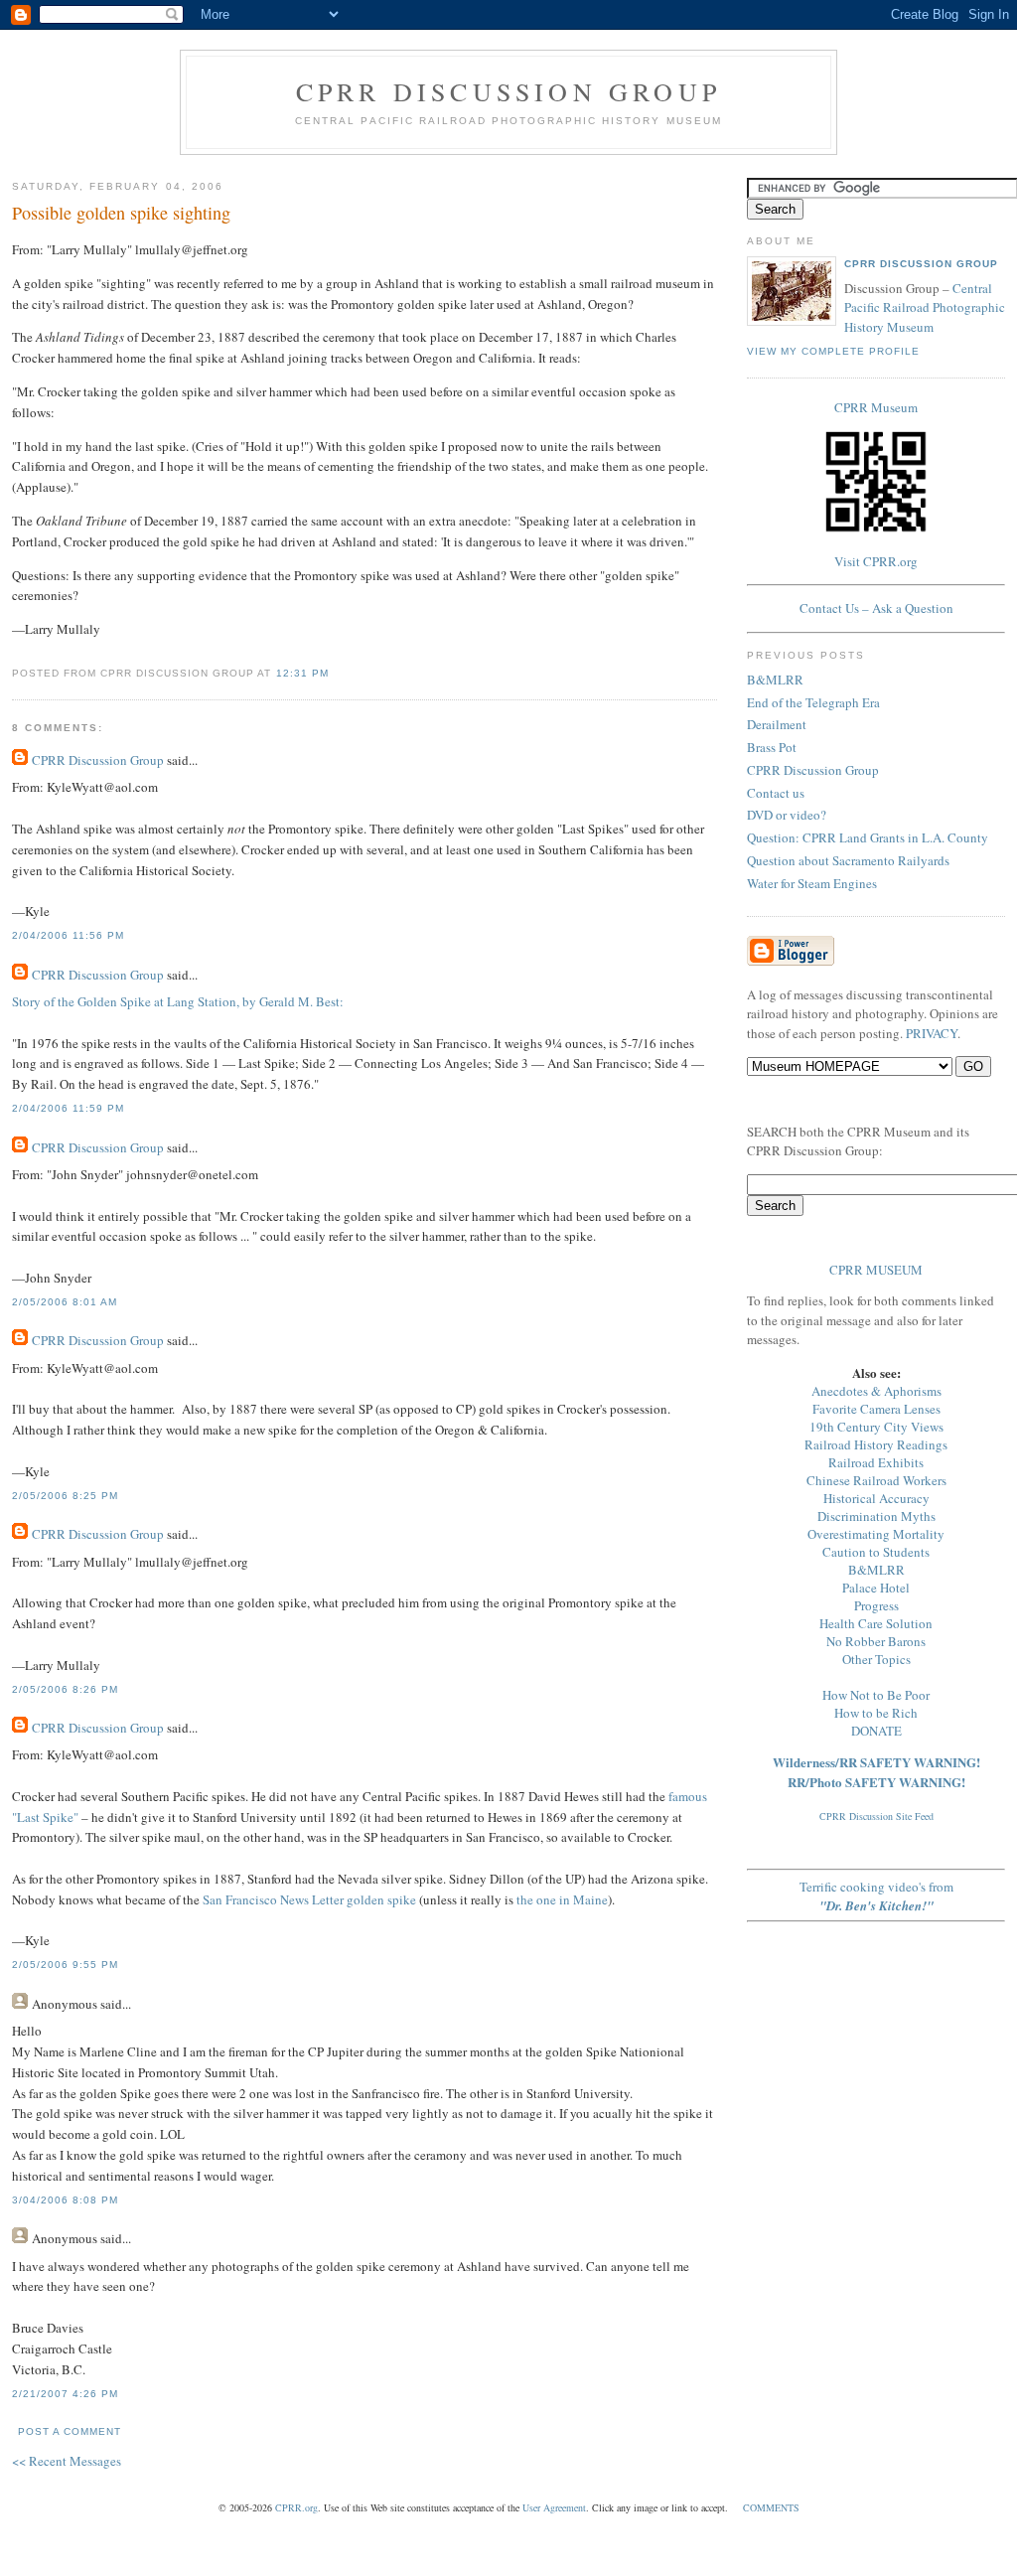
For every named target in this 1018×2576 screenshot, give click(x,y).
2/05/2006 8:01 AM (65, 1302)
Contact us (776, 793)
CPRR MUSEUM (876, 1270)
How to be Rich (876, 1713)
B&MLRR (775, 680)
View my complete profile (833, 351)
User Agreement (554, 2507)
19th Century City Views (876, 1427)
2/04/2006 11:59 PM (68, 1108)
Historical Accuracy (876, 1498)
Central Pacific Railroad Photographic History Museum (925, 307)
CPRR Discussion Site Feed (876, 1816)
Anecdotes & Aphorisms (876, 1391)
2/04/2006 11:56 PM (68, 935)
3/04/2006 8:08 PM (65, 2200)
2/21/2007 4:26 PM (65, 2394)
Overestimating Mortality (876, 1534)
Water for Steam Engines (812, 883)
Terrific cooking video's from (876, 1896)
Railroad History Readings (876, 1444)
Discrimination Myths (876, 1516)
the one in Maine (562, 1899)
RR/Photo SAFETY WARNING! (876, 1782)
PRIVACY (932, 1033)
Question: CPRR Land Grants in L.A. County (868, 837)
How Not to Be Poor (876, 1695)
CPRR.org (296, 2507)
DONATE (876, 1731)
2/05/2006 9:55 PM (65, 1965)
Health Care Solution (876, 1623)
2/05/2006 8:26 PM (65, 1689)
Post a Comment (70, 2431)
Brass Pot (772, 747)
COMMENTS (771, 2507)
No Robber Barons (876, 1641)
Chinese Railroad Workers (876, 1480)
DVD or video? (787, 815)
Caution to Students (876, 1552)
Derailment (777, 724)
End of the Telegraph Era (813, 702)
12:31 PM (302, 673)
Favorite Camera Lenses (876, 1409)
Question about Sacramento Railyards (848, 860)
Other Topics (876, 1659)
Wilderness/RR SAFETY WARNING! (876, 1762)
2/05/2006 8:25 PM (65, 1496)
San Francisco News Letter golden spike (309, 1899)
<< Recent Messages (67, 2461)
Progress (876, 1605)
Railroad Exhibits (876, 1462)
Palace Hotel (876, 1588)
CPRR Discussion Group (509, 91)
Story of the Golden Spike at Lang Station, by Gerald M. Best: (178, 1001)
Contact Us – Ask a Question (876, 608)
